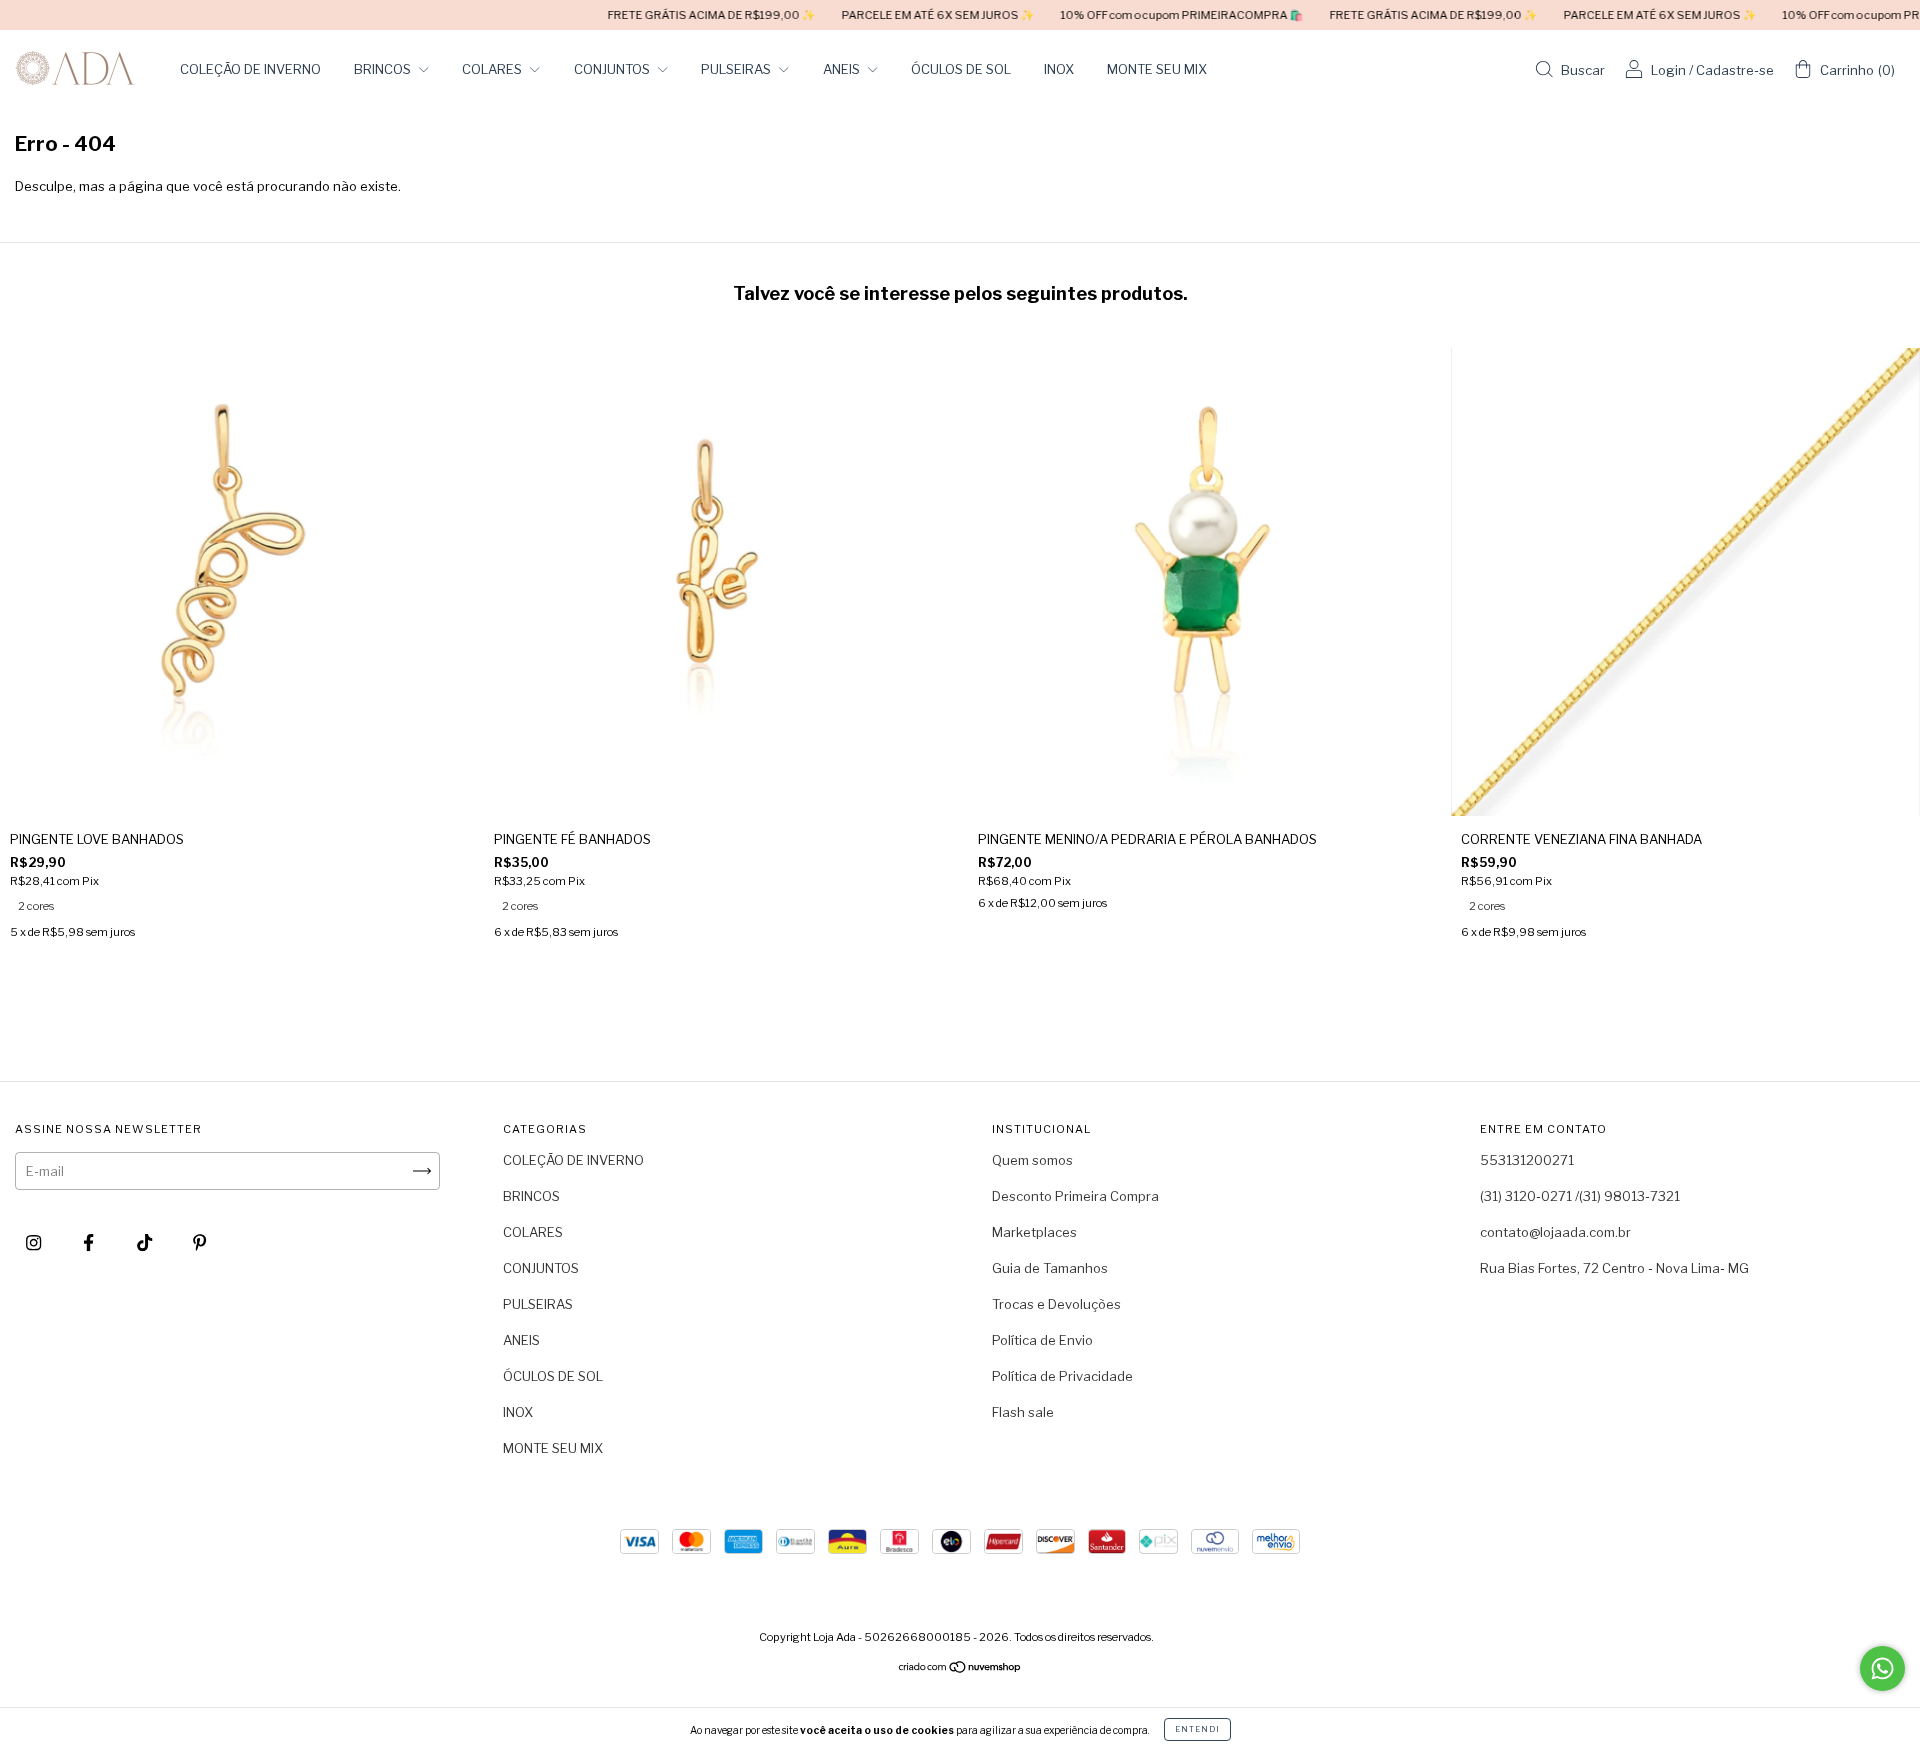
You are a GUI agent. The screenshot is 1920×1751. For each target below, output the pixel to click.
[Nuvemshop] (960, 1669)
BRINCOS (384, 69)
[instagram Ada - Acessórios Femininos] (35, 1243)
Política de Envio (1042, 1340)
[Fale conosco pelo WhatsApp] (1882, 1668)
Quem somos (1032, 1160)
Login (1668, 70)
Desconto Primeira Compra (1075, 1196)
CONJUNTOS (613, 69)
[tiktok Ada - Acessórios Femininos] (146, 1243)
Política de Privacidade (1062, 1376)
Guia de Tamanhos (1050, 1268)
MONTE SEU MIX (1157, 69)
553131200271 (1527, 1160)
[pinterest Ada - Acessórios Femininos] (199, 1243)
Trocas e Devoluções (1056, 1304)
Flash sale (1023, 1412)
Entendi (1197, 1729)
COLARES (493, 69)
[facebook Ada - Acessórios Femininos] (90, 1243)
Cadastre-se (1735, 70)
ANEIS (843, 69)
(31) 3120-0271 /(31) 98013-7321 (1580, 1196)
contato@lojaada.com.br (1555, 1232)
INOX (1059, 69)
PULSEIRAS (737, 69)
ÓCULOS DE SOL (961, 69)
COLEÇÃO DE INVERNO (250, 69)
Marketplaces (1034, 1232)
